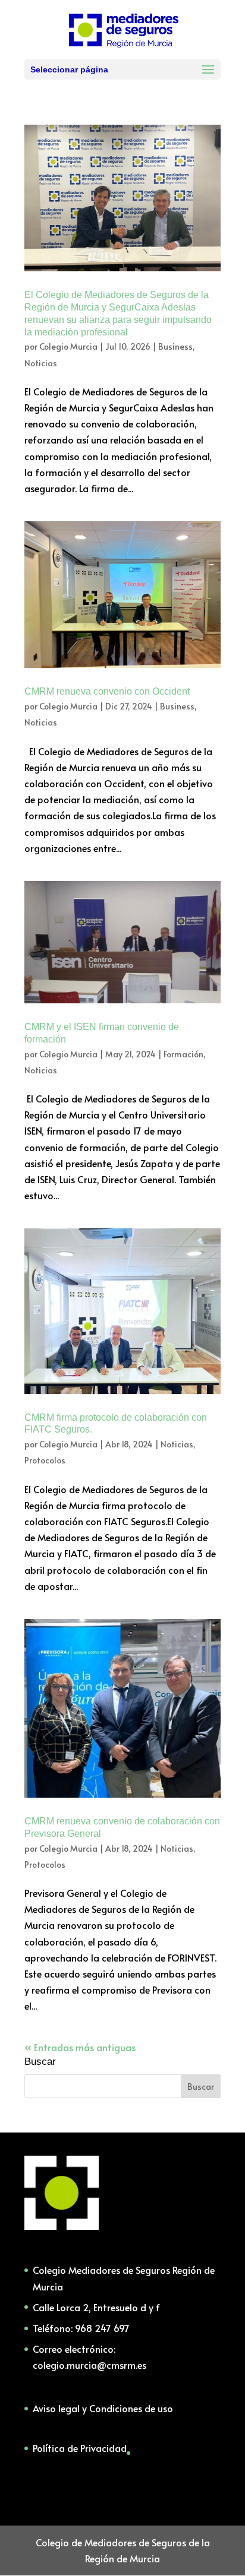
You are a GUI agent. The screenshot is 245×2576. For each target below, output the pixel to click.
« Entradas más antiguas (80, 2047)
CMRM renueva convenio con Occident (107, 691)
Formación (183, 1054)
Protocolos (45, 1460)
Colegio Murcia (68, 346)
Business (175, 346)
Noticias (41, 363)
